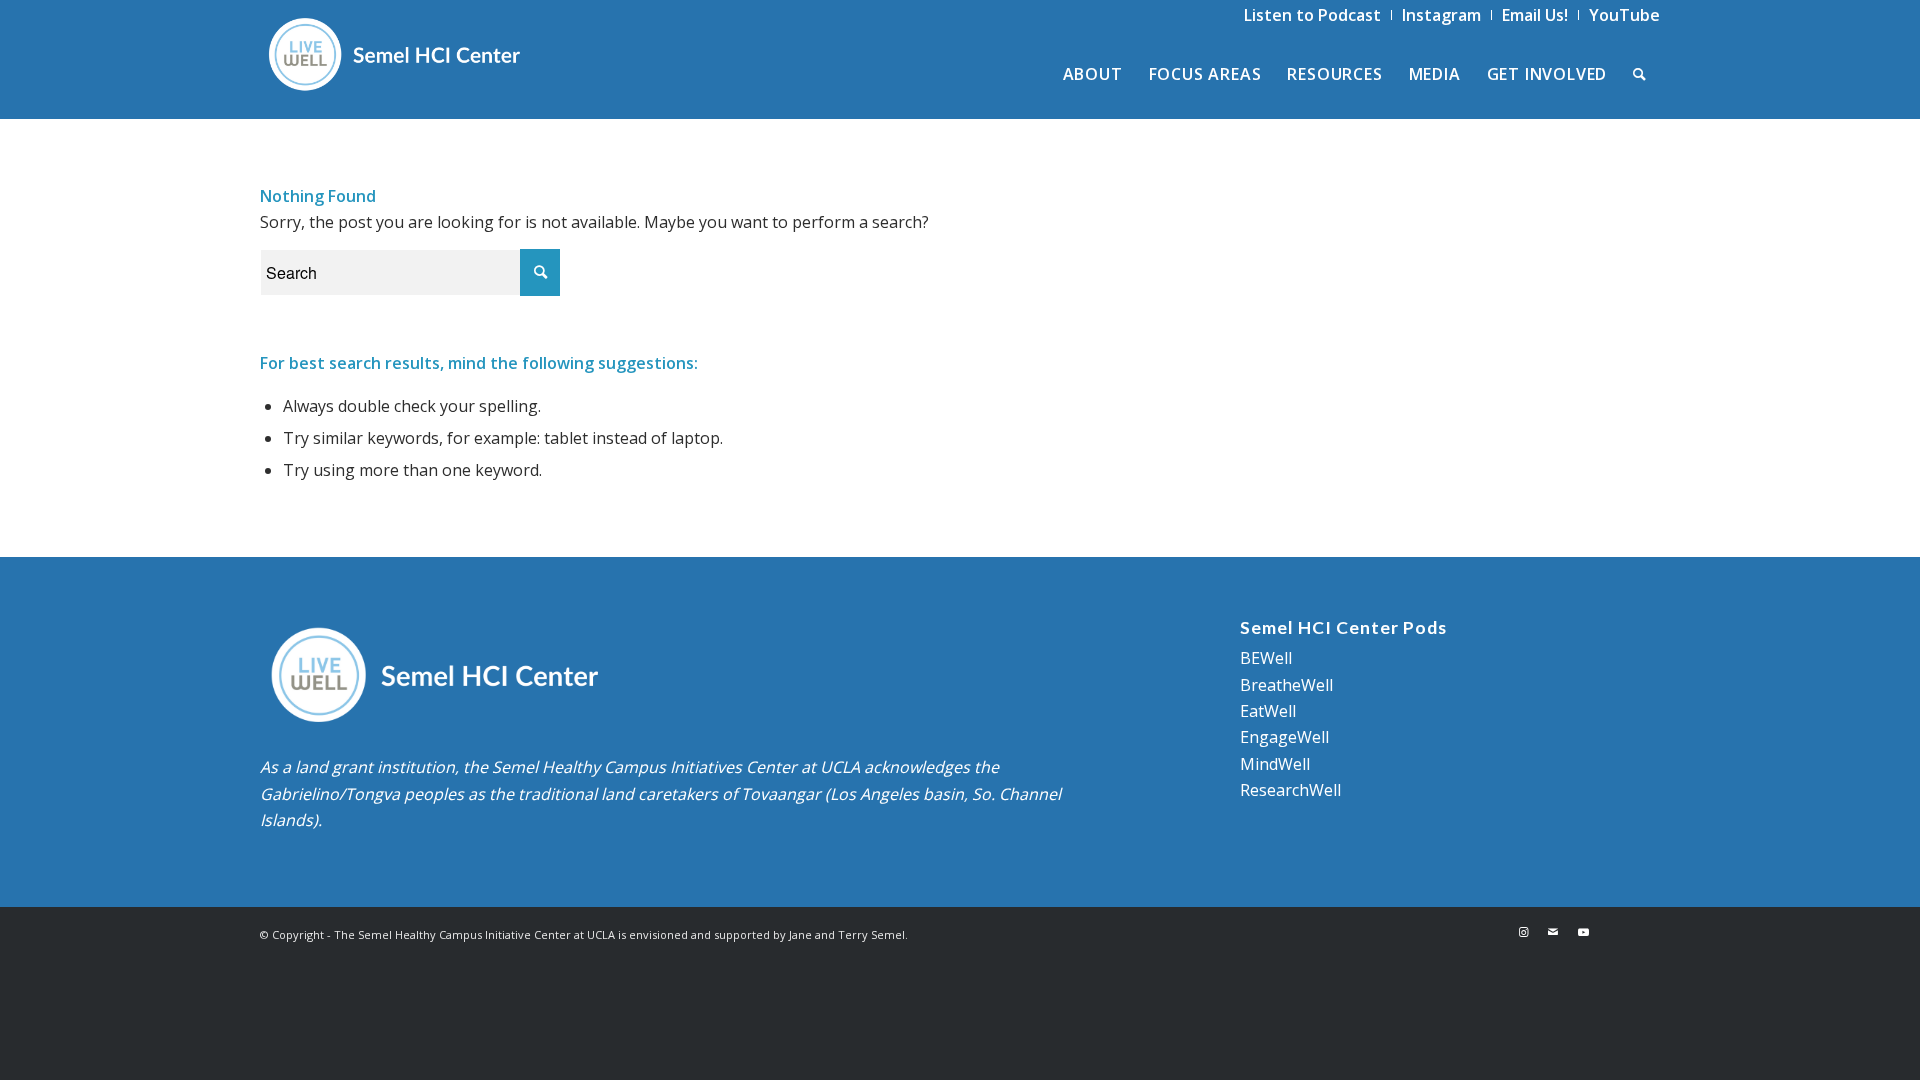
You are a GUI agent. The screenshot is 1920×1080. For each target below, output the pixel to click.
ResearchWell (1290, 790)
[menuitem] (1313, 15)
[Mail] (1553, 932)
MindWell (1275, 764)
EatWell (1268, 711)
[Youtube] (1583, 932)
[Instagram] (1523, 932)
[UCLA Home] (1629, 932)
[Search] (1640, 74)
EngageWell (1284, 737)
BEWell (1266, 658)
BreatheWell (1286, 685)
